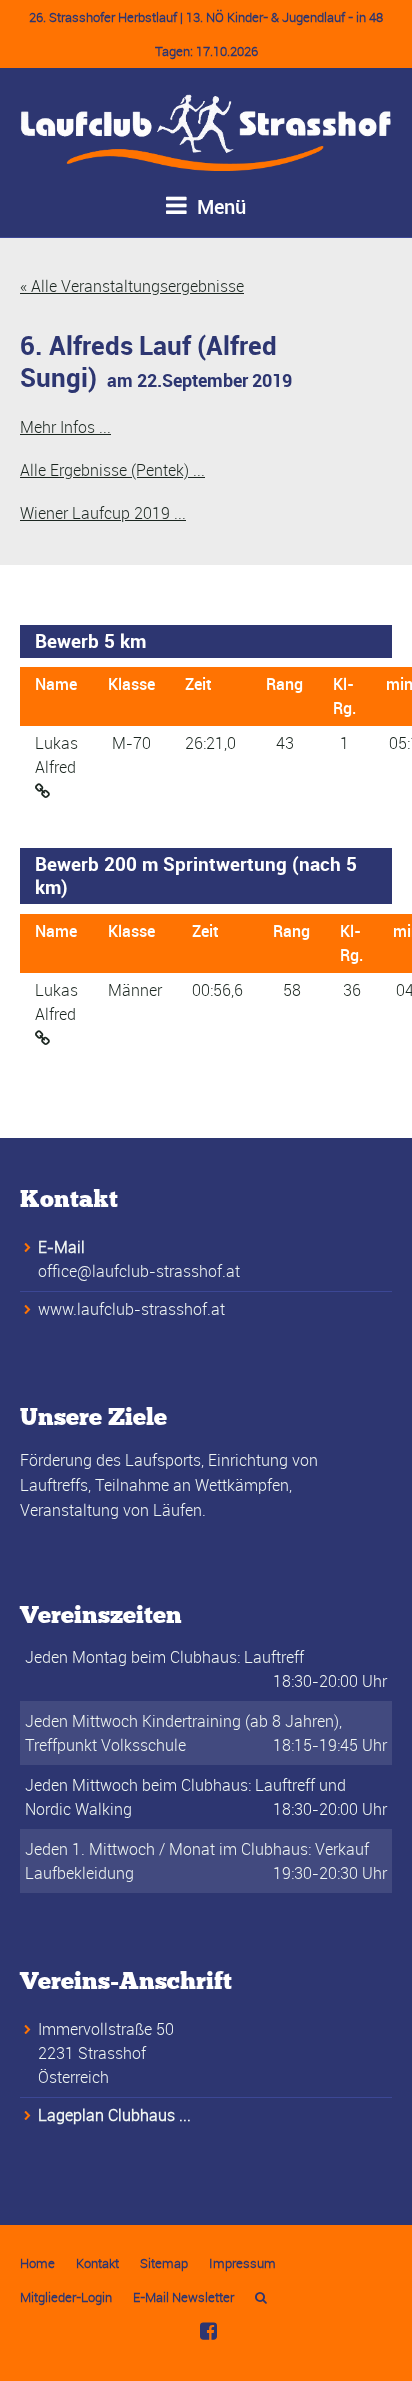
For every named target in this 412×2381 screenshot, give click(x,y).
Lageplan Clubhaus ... (114, 2115)
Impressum (242, 2263)
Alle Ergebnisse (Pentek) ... (112, 470)
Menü (219, 206)
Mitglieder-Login (66, 2297)
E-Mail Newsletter (183, 2297)
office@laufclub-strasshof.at (139, 1271)
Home (37, 2263)
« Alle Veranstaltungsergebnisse (132, 286)
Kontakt (97, 2263)
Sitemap (164, 2263)
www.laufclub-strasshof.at (131, 1309)
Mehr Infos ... (65, 427)
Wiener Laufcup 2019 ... (103, 513)
